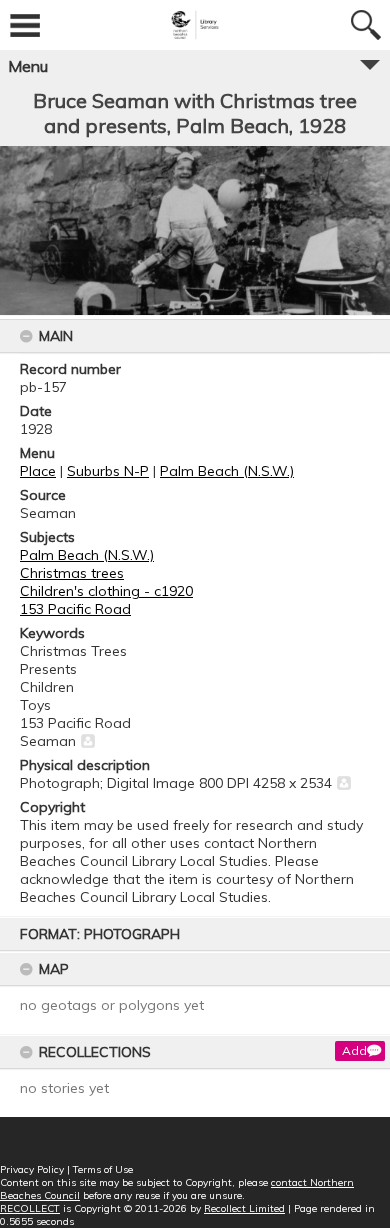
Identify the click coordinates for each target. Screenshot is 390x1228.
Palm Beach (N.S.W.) (227, 471)
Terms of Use (103, 1169)
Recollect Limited (244, 1208)
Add (354, 1050)
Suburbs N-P (108, 471)
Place (38, 471)
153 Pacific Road (75, 609)
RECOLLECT (30, 1208)
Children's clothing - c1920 (106, 591)
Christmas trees (72, 573)
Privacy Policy (32, 1169)
